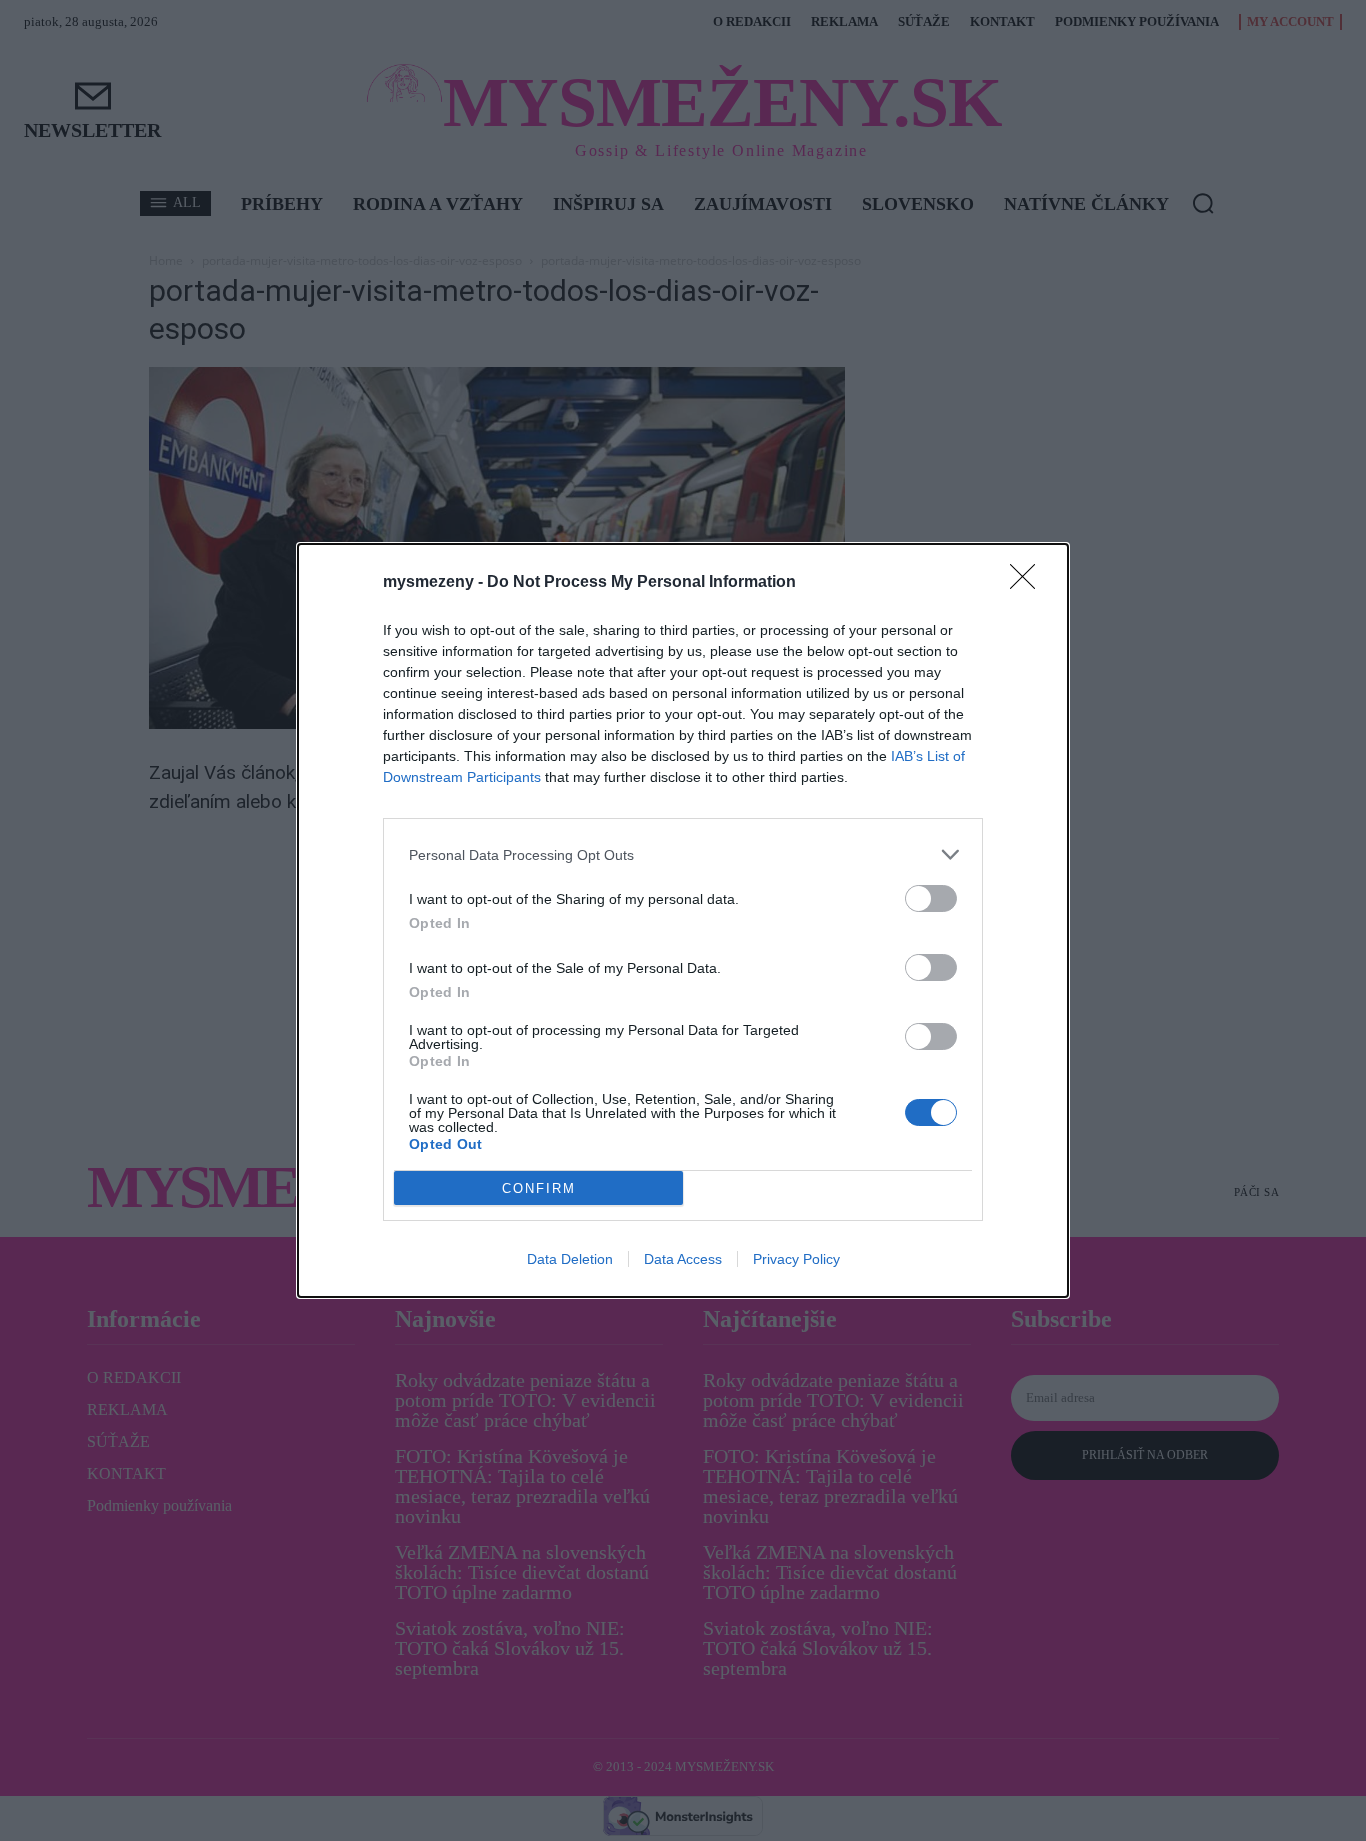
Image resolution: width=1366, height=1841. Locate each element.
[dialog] (683, 920)
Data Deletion (570, 1259)
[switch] (931, 898)
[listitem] (683, 854)
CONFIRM (539, 1188)
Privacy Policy (796, 1259)
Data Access (683, 1259)
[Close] (1029, 583)
